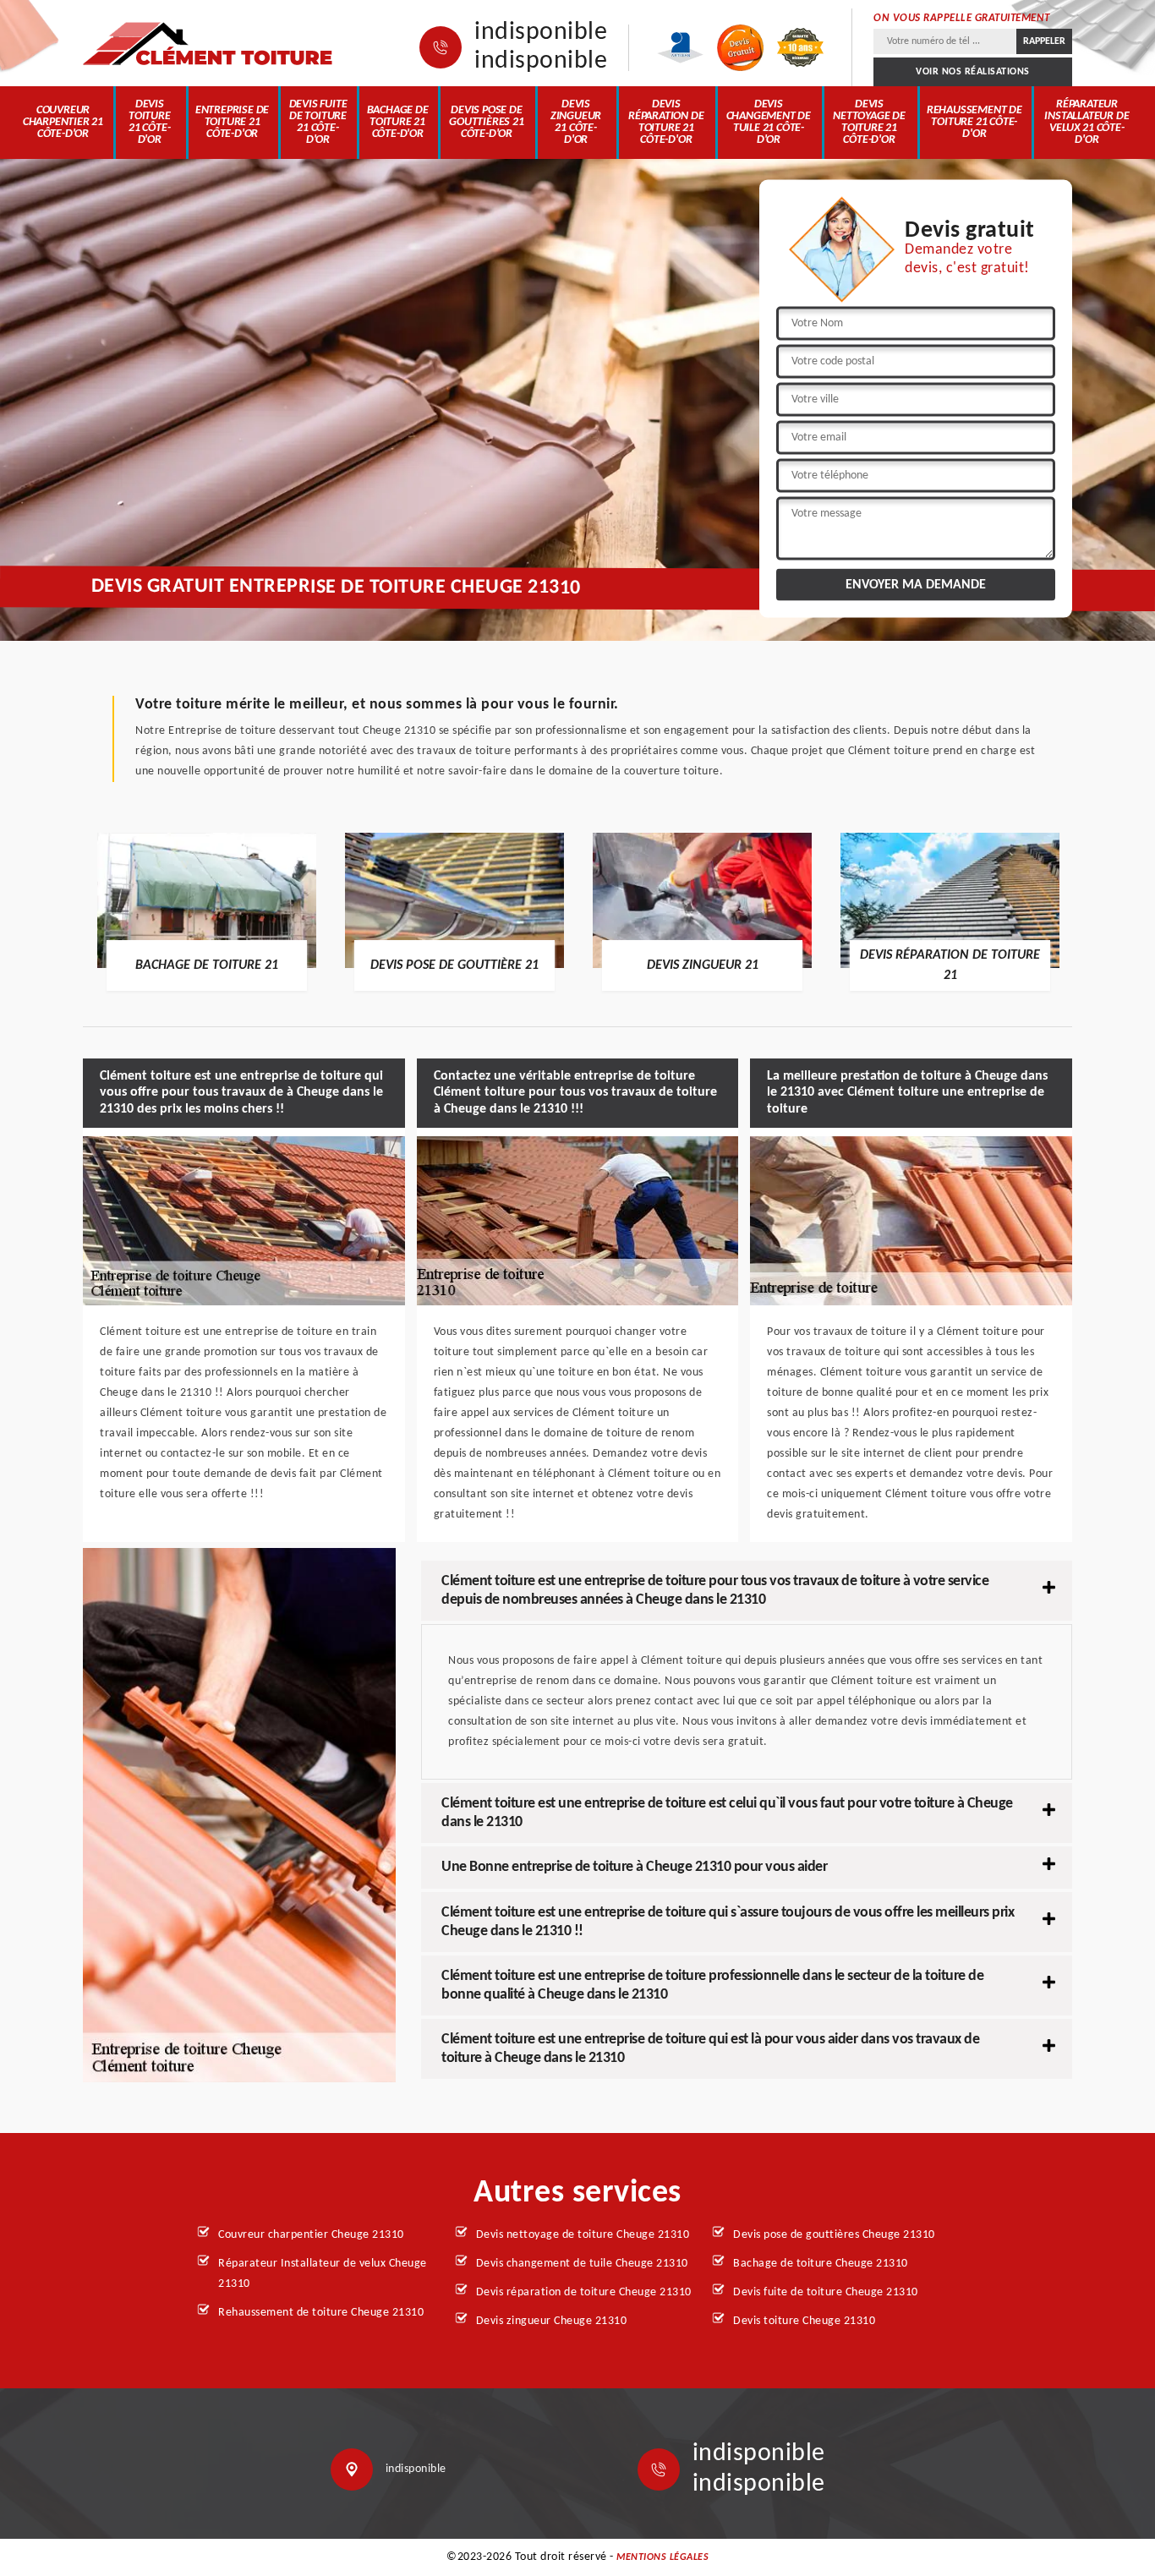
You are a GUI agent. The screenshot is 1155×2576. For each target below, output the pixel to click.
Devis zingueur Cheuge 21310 (552, 2321)
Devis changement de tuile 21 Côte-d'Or (769, 122)
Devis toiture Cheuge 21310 (804, 2321)
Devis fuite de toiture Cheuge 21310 (826, 2292)
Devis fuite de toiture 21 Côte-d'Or (318, 122)
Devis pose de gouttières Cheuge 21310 (834, 2235)
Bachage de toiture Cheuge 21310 (821, 2264)
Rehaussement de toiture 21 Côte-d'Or (974, 122)
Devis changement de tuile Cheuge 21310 (582, 2264)
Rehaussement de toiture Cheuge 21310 (321, 2313)
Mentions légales (662, 2557)
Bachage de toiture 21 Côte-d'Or (398, 122)
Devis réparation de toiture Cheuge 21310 (584, 2292)
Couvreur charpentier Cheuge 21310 (311, 2235)
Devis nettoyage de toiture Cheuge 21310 (583, 2235)
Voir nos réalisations (973, 72)
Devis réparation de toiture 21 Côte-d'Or (666, 122)
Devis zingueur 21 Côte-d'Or (576, 122)
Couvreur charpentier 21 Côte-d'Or (63, 122)
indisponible (541, 33)
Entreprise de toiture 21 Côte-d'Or (232, 122)
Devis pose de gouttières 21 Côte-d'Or (486, 122)
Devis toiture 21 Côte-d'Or (150, 122)
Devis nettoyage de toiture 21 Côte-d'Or (869, 122)
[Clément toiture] (210, 44)
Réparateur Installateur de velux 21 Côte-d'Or (1087, 122)
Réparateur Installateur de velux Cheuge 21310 (323, 2274)
